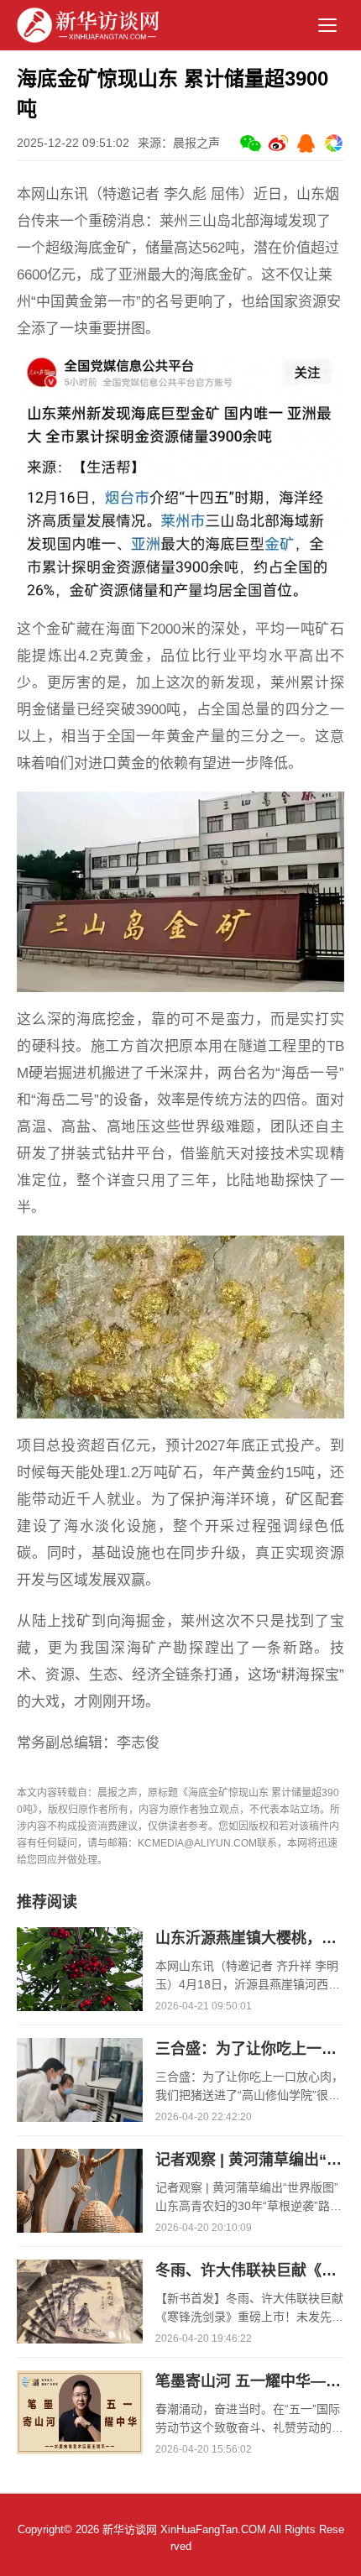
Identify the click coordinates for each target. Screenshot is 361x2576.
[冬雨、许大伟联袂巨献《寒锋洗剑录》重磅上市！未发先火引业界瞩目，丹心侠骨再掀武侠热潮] (80, 2268)
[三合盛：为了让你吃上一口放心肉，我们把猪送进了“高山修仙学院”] (80, 2046)
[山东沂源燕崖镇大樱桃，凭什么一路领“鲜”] (80, 1936)
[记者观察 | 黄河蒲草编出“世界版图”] (80, 2157)
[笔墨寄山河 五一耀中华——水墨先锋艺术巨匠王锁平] (80, 2379)
